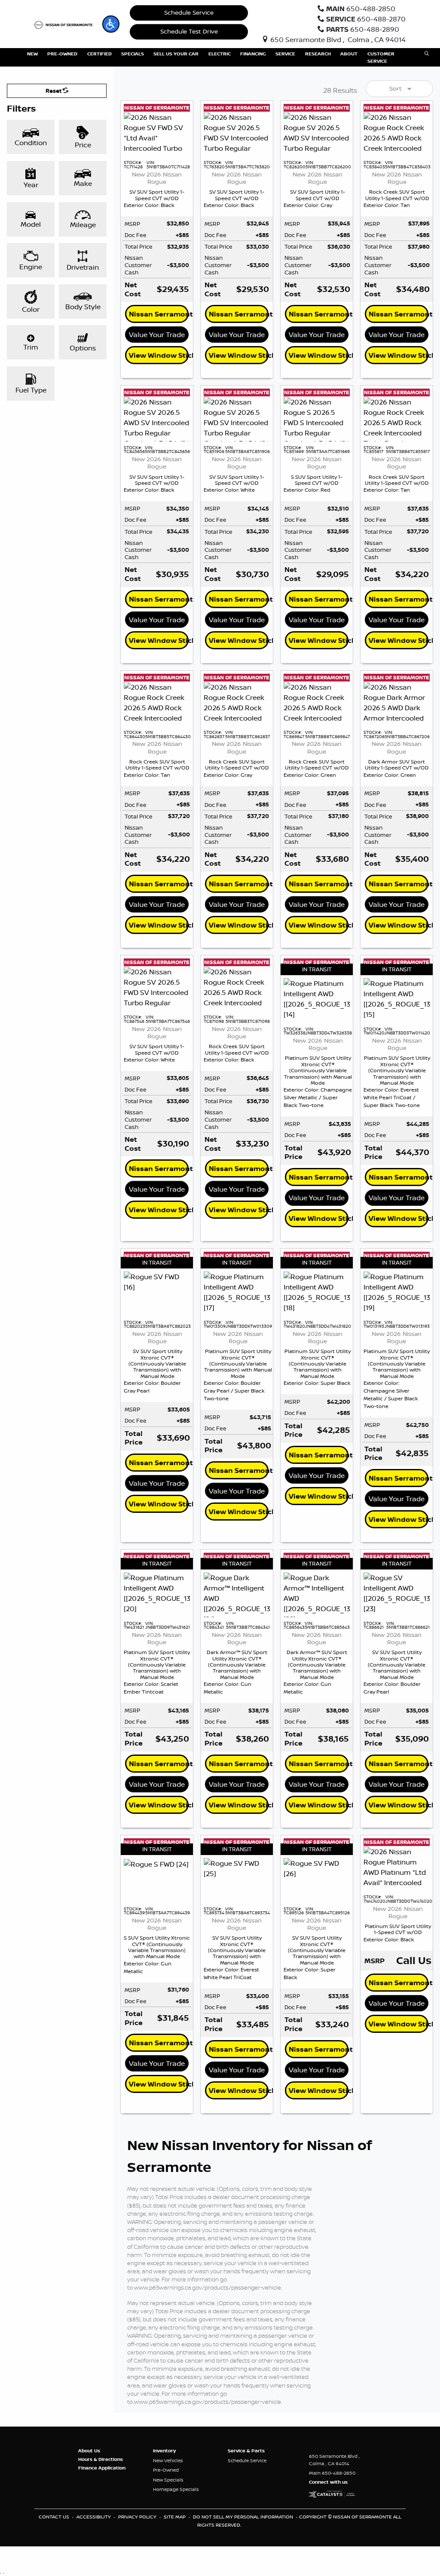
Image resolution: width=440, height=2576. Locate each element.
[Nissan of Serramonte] (65, 24)
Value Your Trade (157, 335)
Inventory (164, 2451)
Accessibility (94, 2517)
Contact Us (55, 2517)
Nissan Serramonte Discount (159, 314)
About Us (89, 2451)
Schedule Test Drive (189, 31)
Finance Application (102, 2468)
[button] (111, 24)
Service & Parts (246, 2451)
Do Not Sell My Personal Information (244, 2517)
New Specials (168, 2480)
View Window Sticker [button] (159, 355)
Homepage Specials (176, 2489)
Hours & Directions (101, 2459)
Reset (54, 91)
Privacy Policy (138, 2517)
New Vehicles (168, 2460)
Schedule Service (189, 12)
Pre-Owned (166, 2470)
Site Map (175, 2517)
